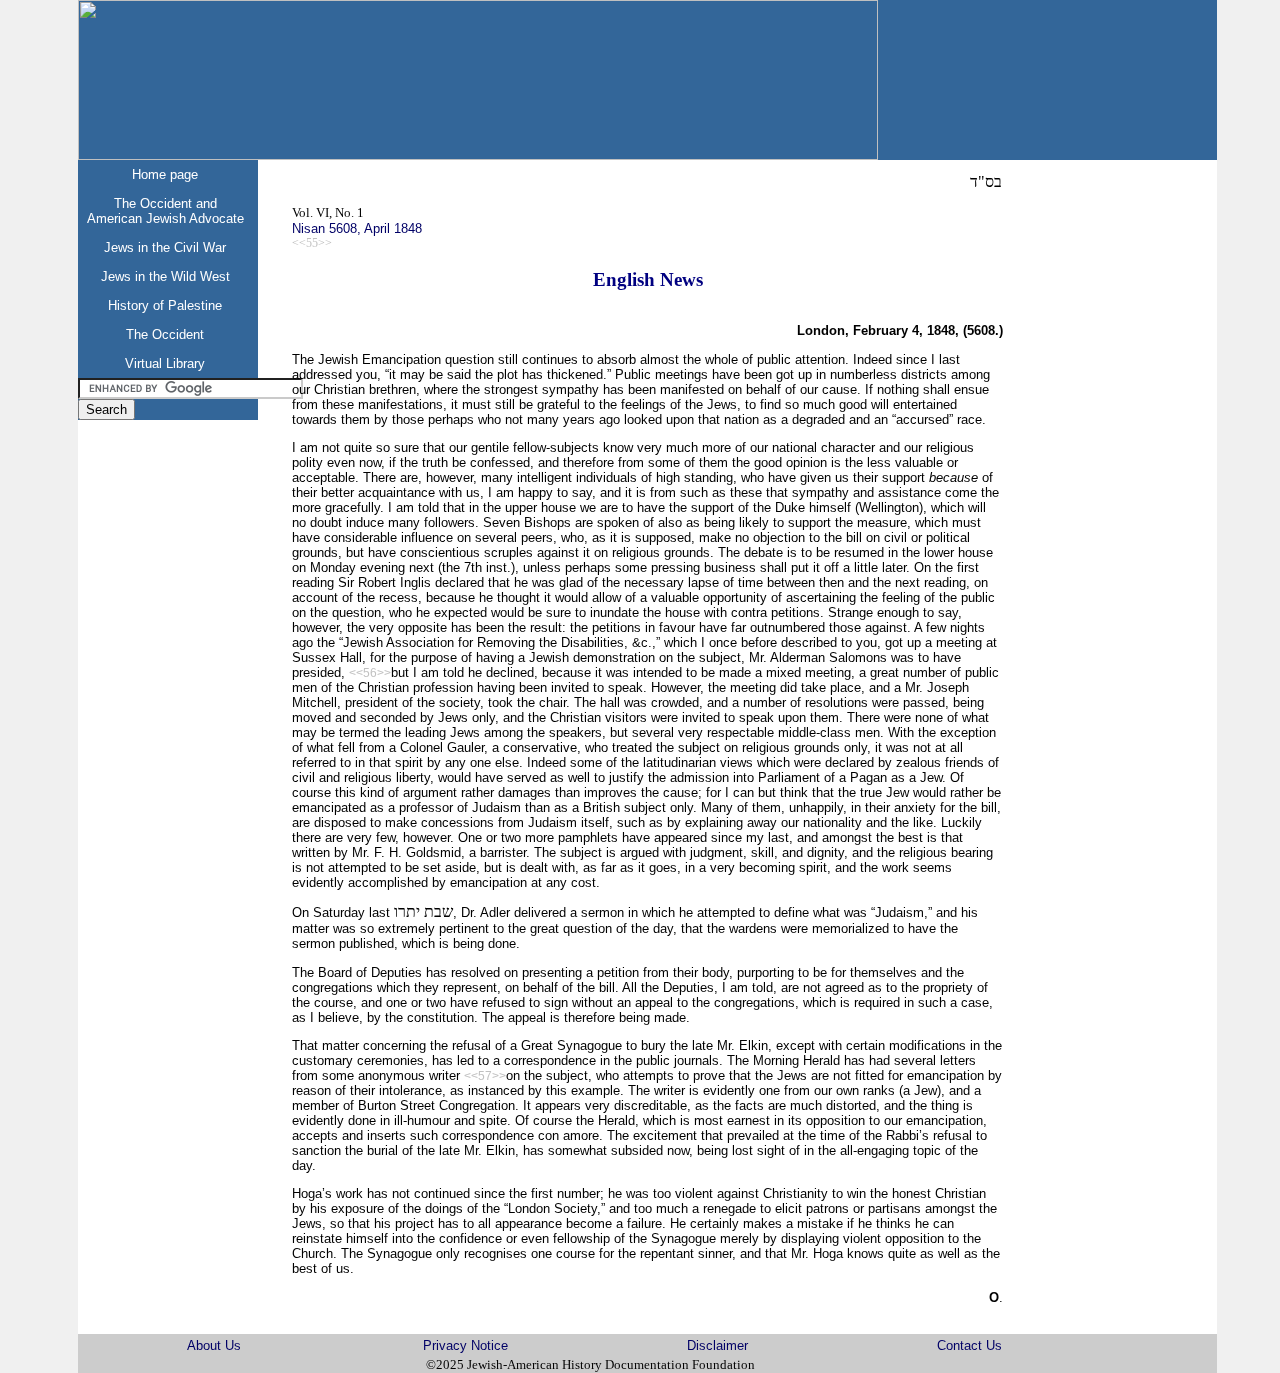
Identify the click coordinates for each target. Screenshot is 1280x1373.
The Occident (165, 334)
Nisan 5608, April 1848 (357, 228)
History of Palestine (165, 305)
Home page (165, 174)
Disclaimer (717, 1345)
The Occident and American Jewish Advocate (165, 211)
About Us (214, 1345)
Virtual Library (165, 363)
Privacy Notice (465, 1345)
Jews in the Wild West (165, 276)
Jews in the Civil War (165, 247)
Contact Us (969, 1345)
